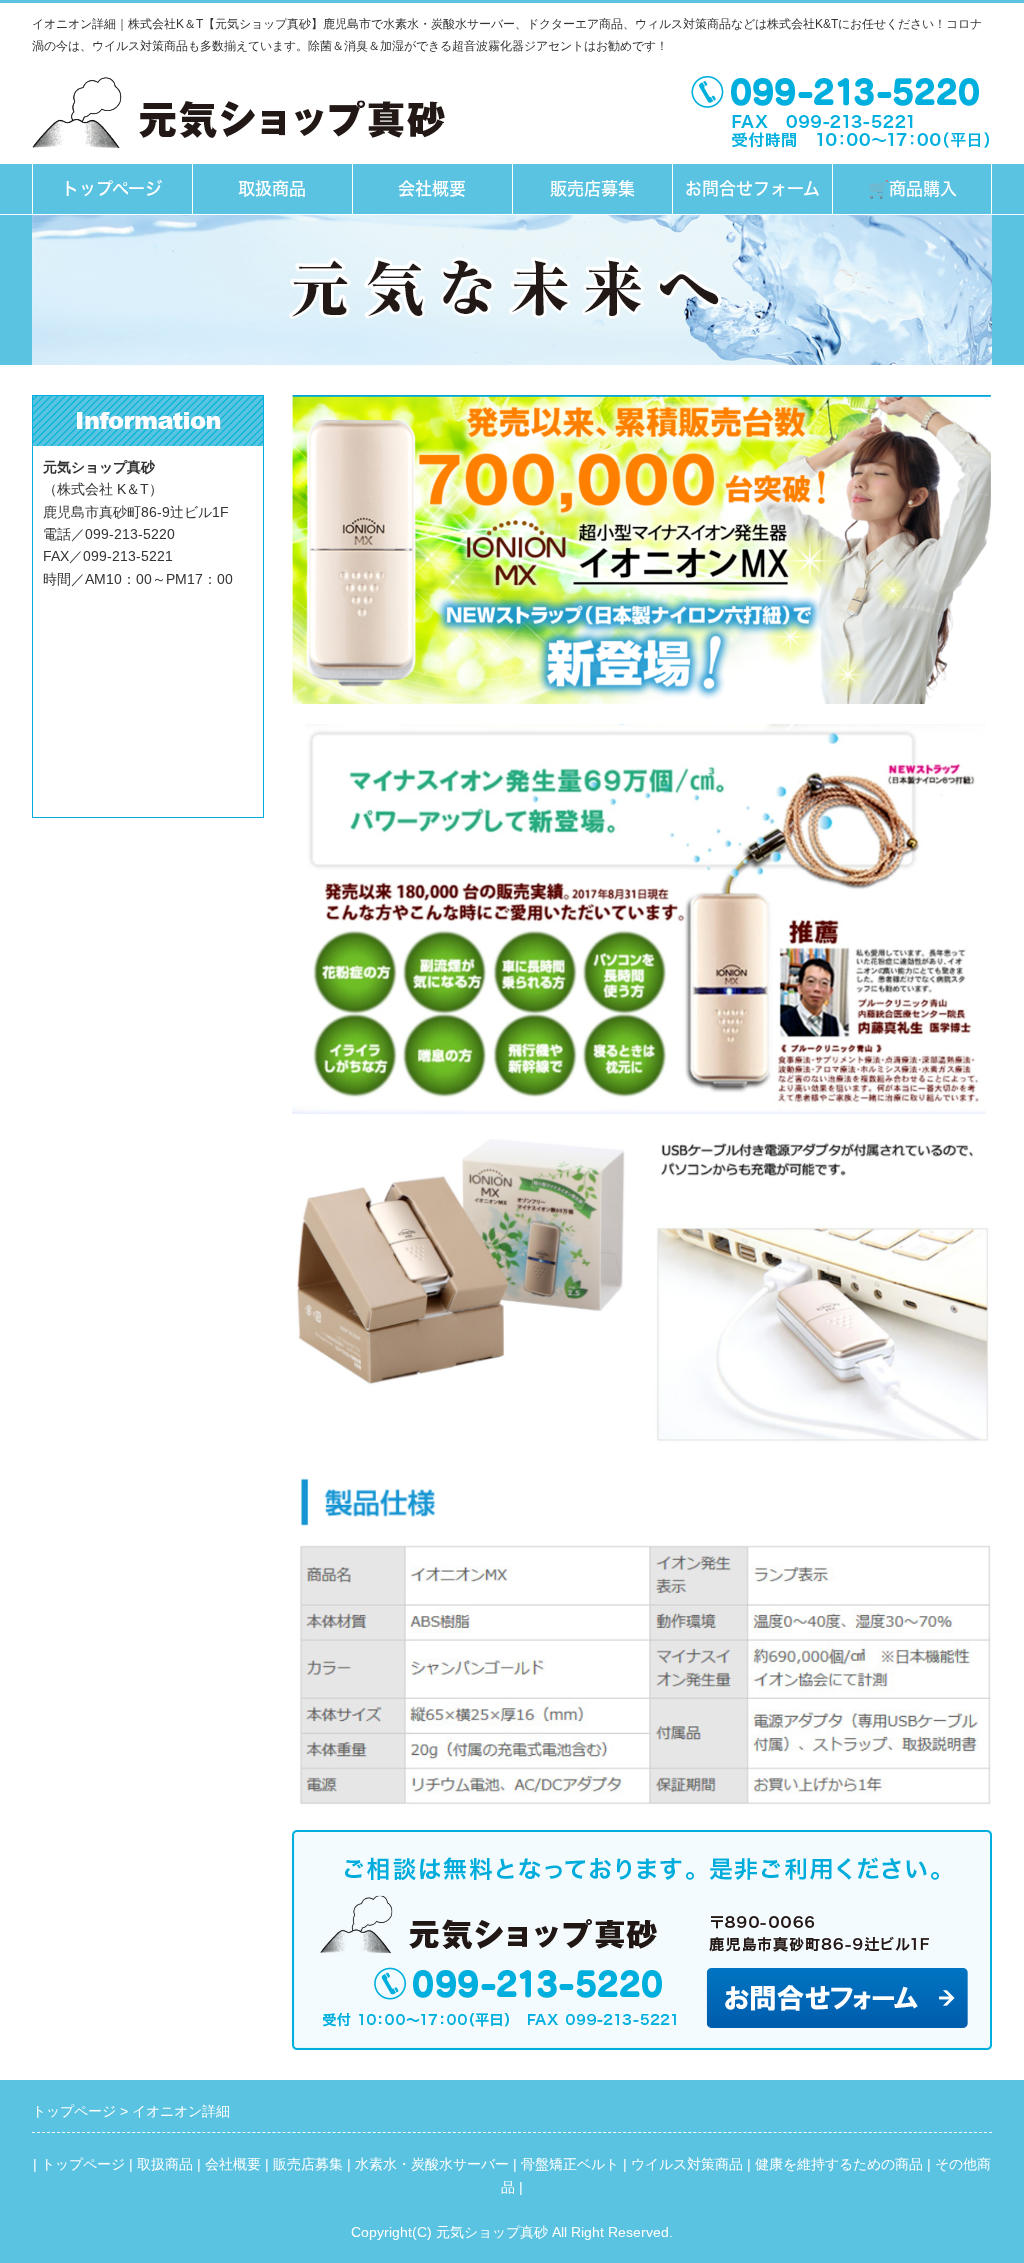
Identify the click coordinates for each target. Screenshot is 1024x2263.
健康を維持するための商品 (839, 2164)
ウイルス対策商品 (687, 2164)
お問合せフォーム (752, 188)
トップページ (112, 188)
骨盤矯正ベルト (570, 2164)
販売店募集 (592, 188)
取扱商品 (272, 188)
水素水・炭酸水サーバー (432, 2164)
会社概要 (432, 188)
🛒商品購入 (912, 188)
